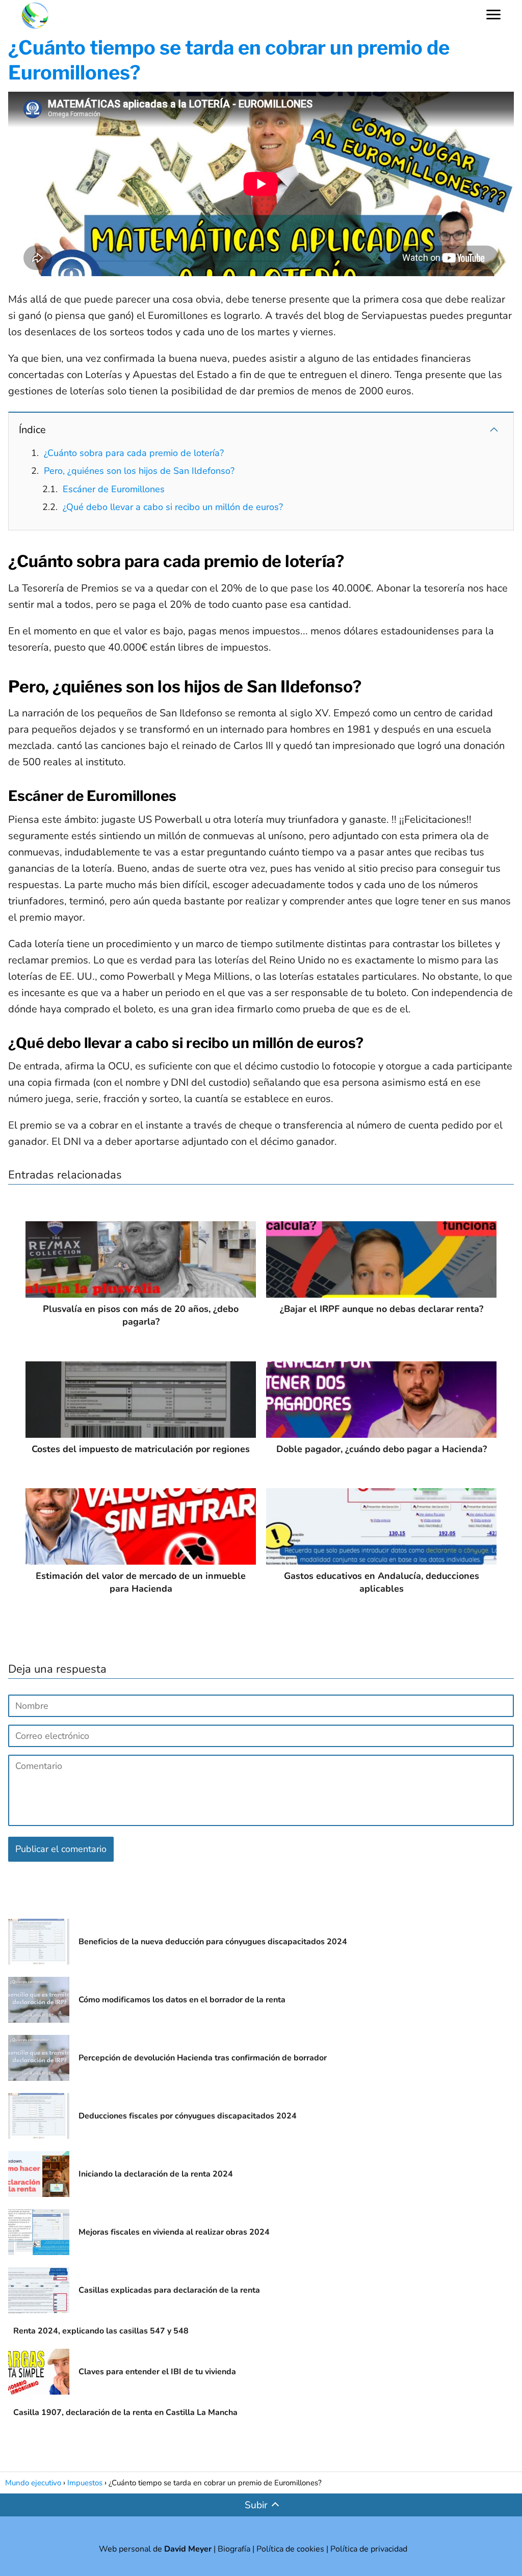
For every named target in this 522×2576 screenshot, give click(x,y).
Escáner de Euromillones (114, 489)
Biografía (234, 2549)
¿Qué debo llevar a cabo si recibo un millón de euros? (173, 507)
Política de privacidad (369, 2549)
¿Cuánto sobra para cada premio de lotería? (134, 453)
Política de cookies (290, 2549)
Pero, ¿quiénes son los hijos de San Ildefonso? (139, 471)
